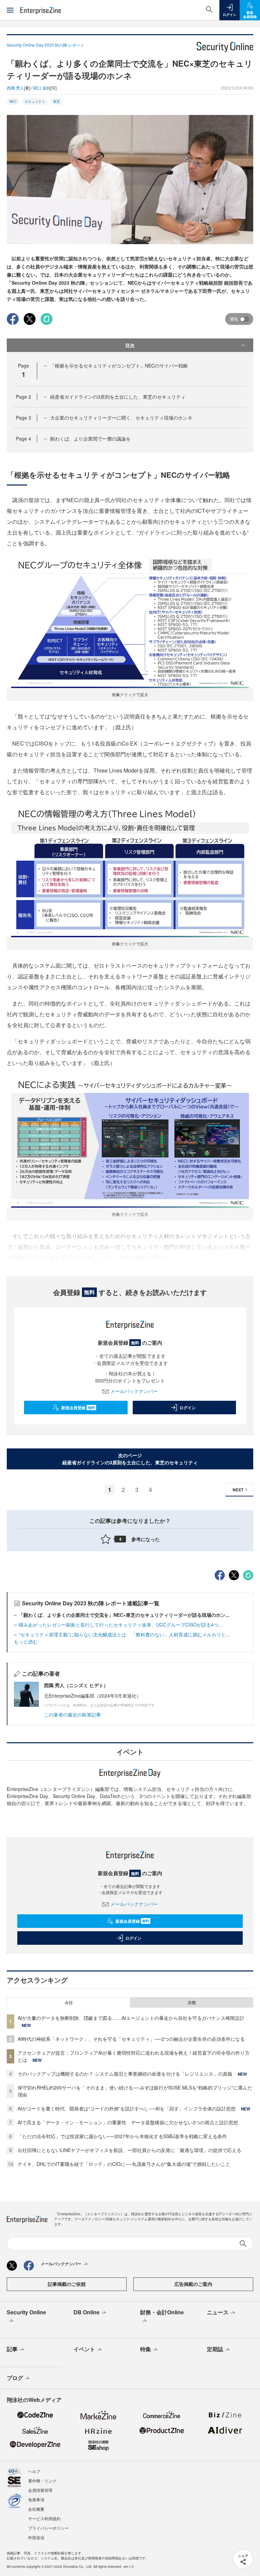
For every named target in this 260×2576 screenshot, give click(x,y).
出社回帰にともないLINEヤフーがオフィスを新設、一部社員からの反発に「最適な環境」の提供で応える (129, 2150)
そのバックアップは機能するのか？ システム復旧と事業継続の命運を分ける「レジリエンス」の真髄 (125, 2074)
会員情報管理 (40, 2490)
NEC (13, 101)
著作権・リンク (42, 2480)
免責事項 (36, 2499)
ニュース (218, 2312)
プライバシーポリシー (48, 2528)
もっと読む (26, 1641)
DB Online (86, 2312)
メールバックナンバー (134, 1391)
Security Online (26, 2312)
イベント (84, 2349)
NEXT (238, 1490)
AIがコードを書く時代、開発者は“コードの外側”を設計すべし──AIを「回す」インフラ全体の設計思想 (127, 2108)
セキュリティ (35, 101)
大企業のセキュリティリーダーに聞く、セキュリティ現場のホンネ (121, 418)
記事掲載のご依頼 (67, 2284)
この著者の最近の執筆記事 (72, 1715)
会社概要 (36, 2509)
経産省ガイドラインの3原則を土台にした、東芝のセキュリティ (118, 397)
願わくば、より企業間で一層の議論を (90, 439)
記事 (12, 2349)
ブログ (15, 2378)
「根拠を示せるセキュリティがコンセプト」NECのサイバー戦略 (119, 365)
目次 (130, 345)
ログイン (188, 1408)
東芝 (57, 101)
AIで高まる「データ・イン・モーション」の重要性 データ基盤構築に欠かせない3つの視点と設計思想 (128, 2122)
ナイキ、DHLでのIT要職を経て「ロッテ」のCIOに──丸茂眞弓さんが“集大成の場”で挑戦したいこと (124, 2164)
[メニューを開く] (10, 10)
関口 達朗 (42, 88)
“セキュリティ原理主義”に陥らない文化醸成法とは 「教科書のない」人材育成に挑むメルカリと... (124, 1634)
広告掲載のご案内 (193, 2284)
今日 (69, 2003)
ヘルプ (34, 2471)
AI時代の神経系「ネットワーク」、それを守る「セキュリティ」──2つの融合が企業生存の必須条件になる (131, 2039)
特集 (146, 2349)
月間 (192, 2003)
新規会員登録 (78, 1408)
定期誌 (215, 2349)
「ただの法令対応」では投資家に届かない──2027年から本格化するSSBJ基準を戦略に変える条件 (122, 2136)
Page (24, 397)
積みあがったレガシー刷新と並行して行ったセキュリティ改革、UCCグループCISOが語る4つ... (121, 1625)
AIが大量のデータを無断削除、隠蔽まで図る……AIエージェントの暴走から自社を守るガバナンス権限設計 (131, 2018)
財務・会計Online (162, 2312)
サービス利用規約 (44, 2518)
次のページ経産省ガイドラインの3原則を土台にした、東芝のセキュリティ (130, 1459)
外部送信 (36, 2537)
